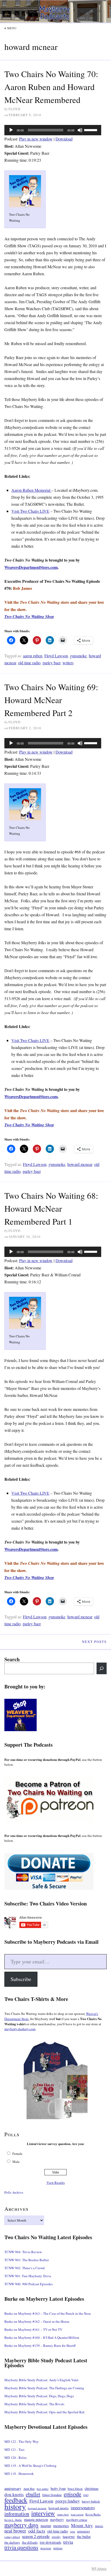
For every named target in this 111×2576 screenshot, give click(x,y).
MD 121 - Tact (14, 2450)
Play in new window (36, 139)
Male (16, 2162)
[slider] (91, 130)
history (15, 2506)
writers (68, 663)
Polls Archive (14, 2192)
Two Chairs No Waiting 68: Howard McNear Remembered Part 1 (51, 1208)
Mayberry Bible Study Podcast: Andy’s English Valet (41, 2380)
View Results (56, 2183)
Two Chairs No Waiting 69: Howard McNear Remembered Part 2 (51, 700)
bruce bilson (75, 2489)
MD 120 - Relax (16, 2458)
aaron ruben (33, 656)
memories (61, 2526)
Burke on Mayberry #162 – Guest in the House (37, 2321)
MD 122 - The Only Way (22, 2441)
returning (84, 2531)
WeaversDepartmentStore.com (31, 567)
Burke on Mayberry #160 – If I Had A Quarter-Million (42, 2337)
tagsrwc (69, 2537)
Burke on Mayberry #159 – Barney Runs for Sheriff (40, 2346)
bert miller (43, 2489)
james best (63, 2514)
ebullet (33, 2494)
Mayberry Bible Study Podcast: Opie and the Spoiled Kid (44, 2412)
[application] (53, 130)
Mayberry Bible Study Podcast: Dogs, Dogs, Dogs (39, 2396)
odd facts (37, 2531)
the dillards (30, 2542)
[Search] (102, 1668)
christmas (92, 2488)
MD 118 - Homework (19, 2474)
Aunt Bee (29, 2489)
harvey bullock (91, 2501)
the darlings (12, 2543)
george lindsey (68, 2501)
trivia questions (21, 2547)
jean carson (77, 2514)
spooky (56, 2537)
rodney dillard (12, 2537)
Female (17, 2154)
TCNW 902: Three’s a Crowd (25, 2268)
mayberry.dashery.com (20, 2029)
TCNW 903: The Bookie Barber (27, 2260)
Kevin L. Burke (13, 2520)
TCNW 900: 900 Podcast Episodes (29, 2284)
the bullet (84, 2537)
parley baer (51, 663)
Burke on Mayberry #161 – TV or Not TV (33, 2329)
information (17, 2514)
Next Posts (94, 1642)
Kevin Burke (93, 2514)
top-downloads (50, 2542)
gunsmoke (78, 656)
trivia (68, 2542)
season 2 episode (36, 2536)
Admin (99, 2568)
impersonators (83, 2508)
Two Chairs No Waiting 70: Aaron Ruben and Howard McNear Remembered (51, 87)
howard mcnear (80, 1164)
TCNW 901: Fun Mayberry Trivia (28, 2276)
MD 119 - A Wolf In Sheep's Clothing (30, 2466)
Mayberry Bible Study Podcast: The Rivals (34, 2404)
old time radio (29, 663)
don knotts (14, 2494)
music (99, 2526)
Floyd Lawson (56, 656)
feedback (16, 2500)
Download (64, 139)
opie (73, 2531)
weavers (46, 2548)
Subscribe (21, 1979)
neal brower (15, 2531)
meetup (46, 2526)
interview (43, 2513)
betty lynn (58, 2488)
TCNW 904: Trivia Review (23, 2252)
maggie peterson (36, 2519)
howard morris (59, 2508)
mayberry (57, 2520)
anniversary (13, 2488)
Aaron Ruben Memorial (31, 490)
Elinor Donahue (52, 2495)
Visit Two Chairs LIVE (30, 511)
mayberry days (21, 2525)
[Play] (11, 130)
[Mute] (80, 130)
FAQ (86, 2495)
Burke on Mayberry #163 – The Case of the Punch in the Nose (48, 2313)
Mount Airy (82, 2525)
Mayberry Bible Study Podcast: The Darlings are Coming (44, 2388)
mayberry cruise (77, 2520)
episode (73, 2494)
